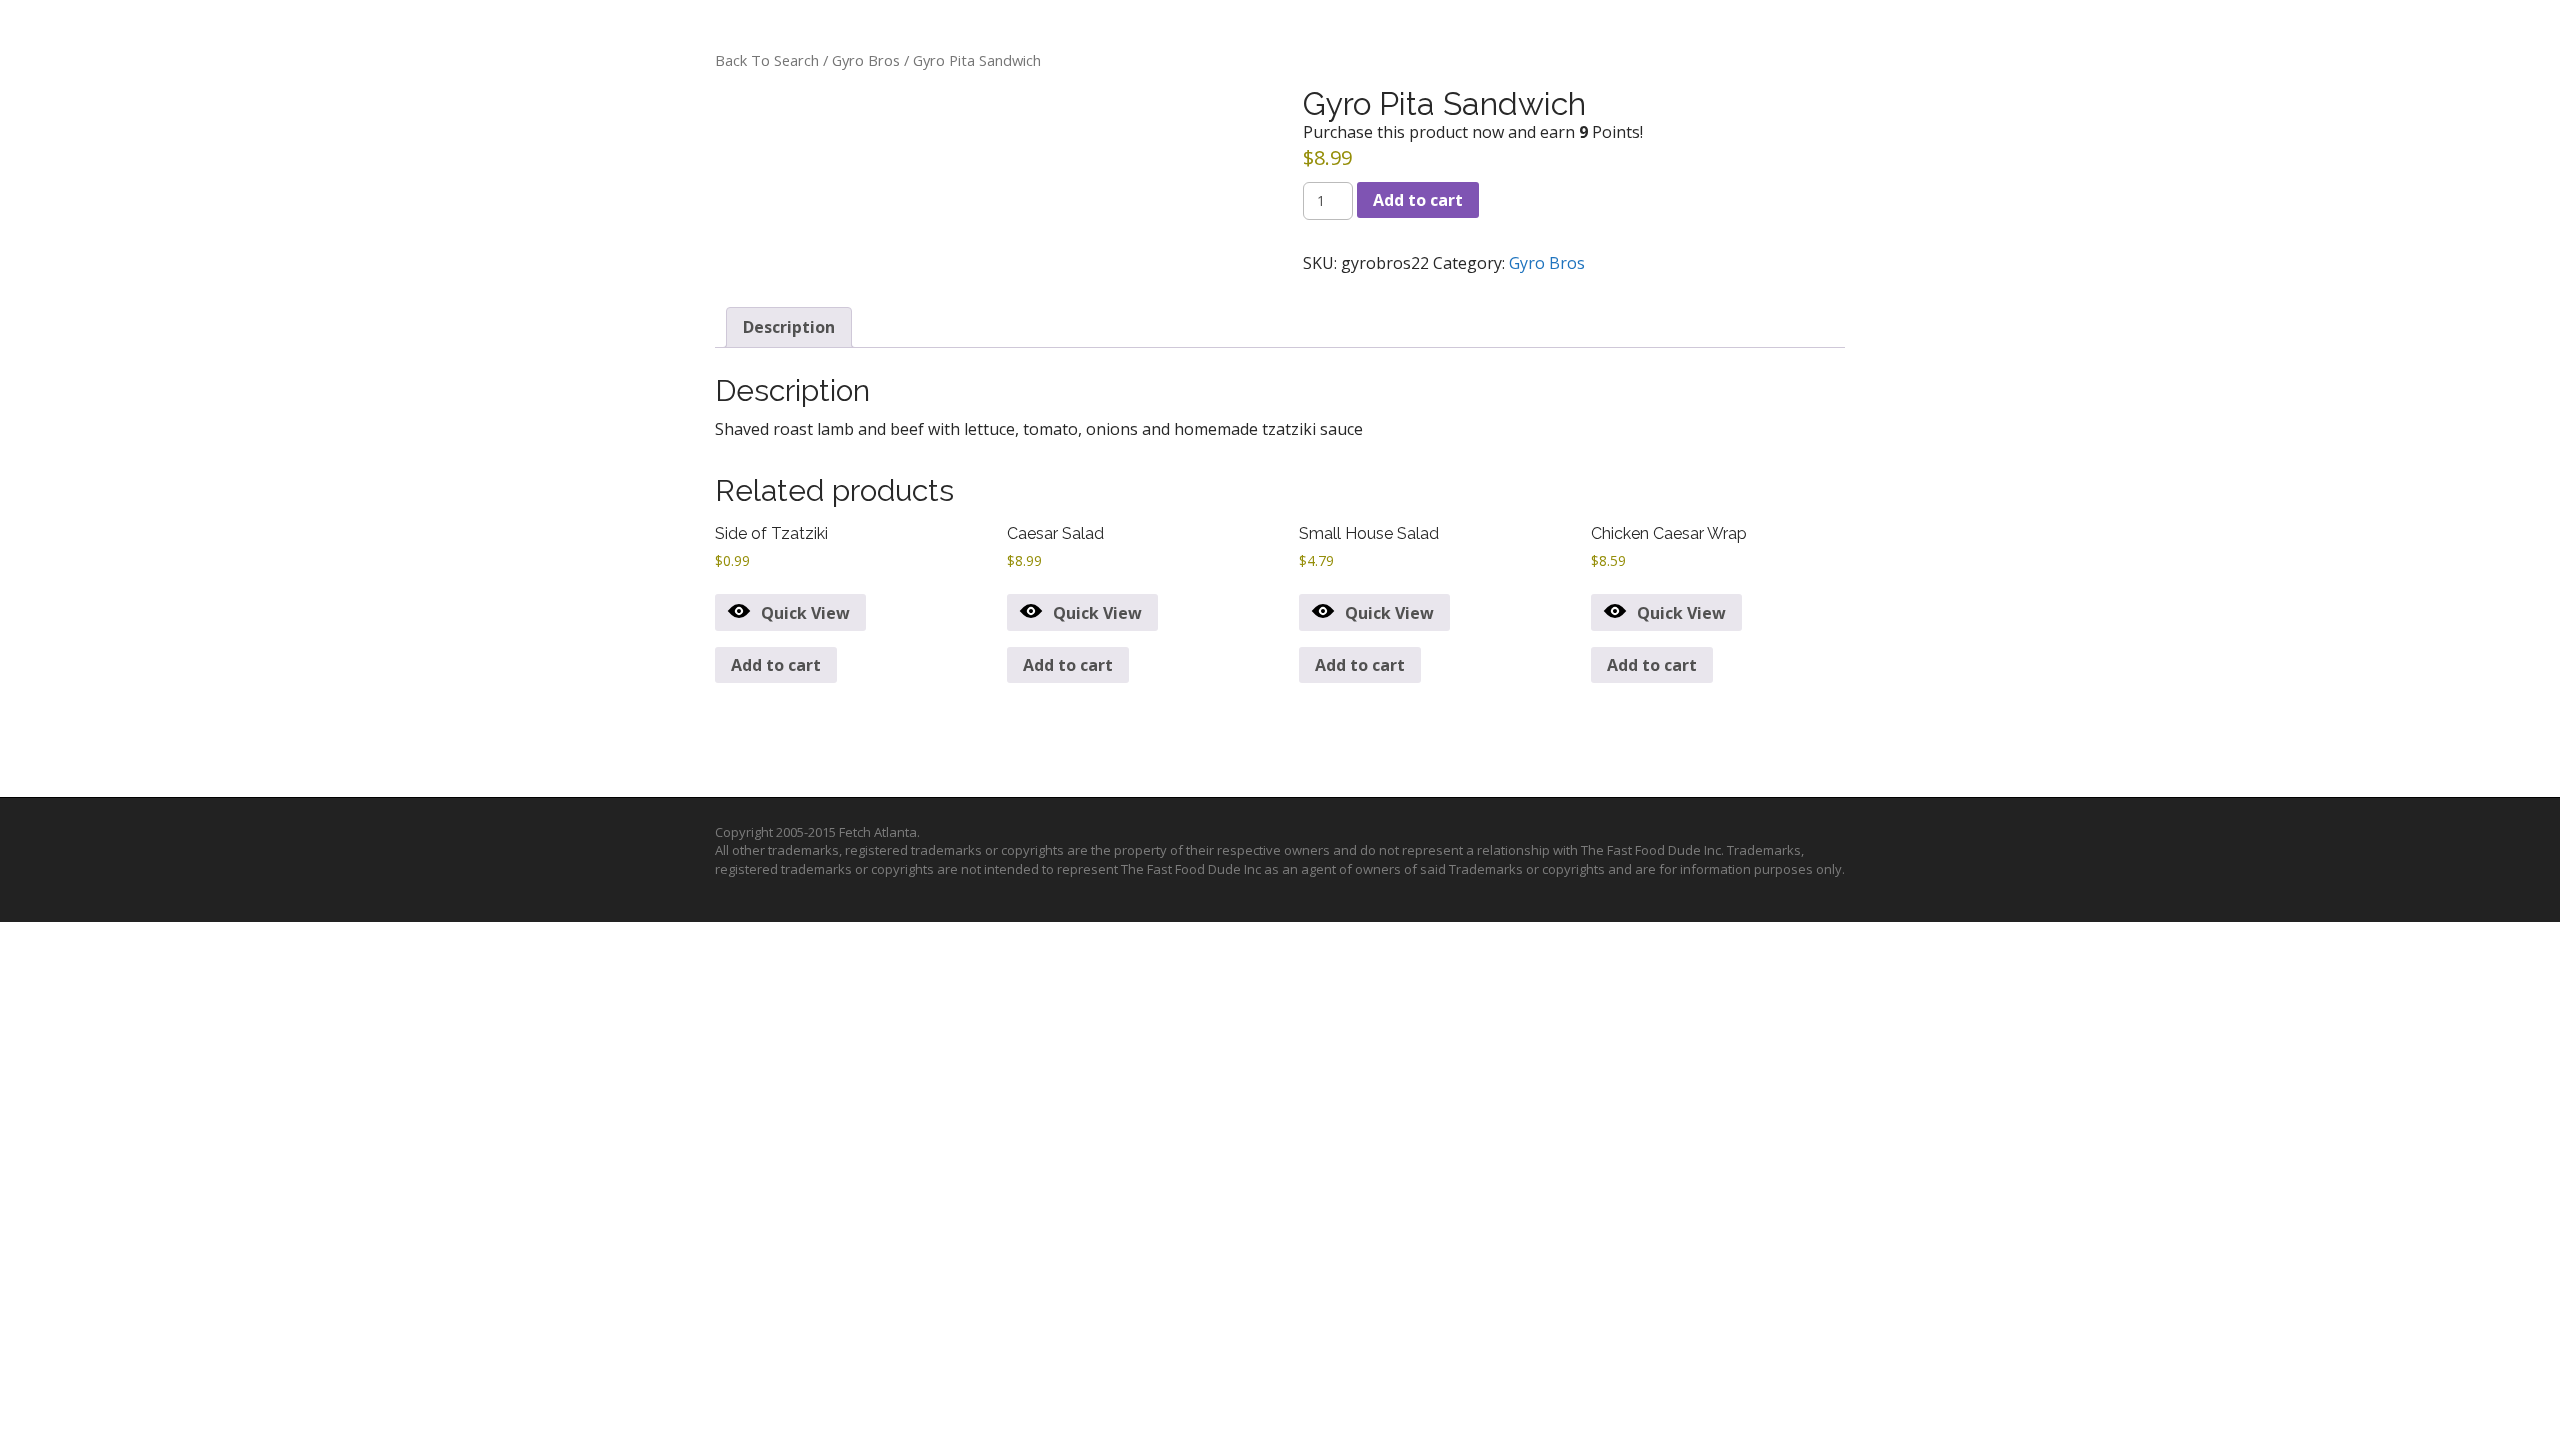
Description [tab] (789, 327)
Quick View (805, 613)
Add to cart (1418, 200)
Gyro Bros (866, 60)
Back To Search (767, 60)
